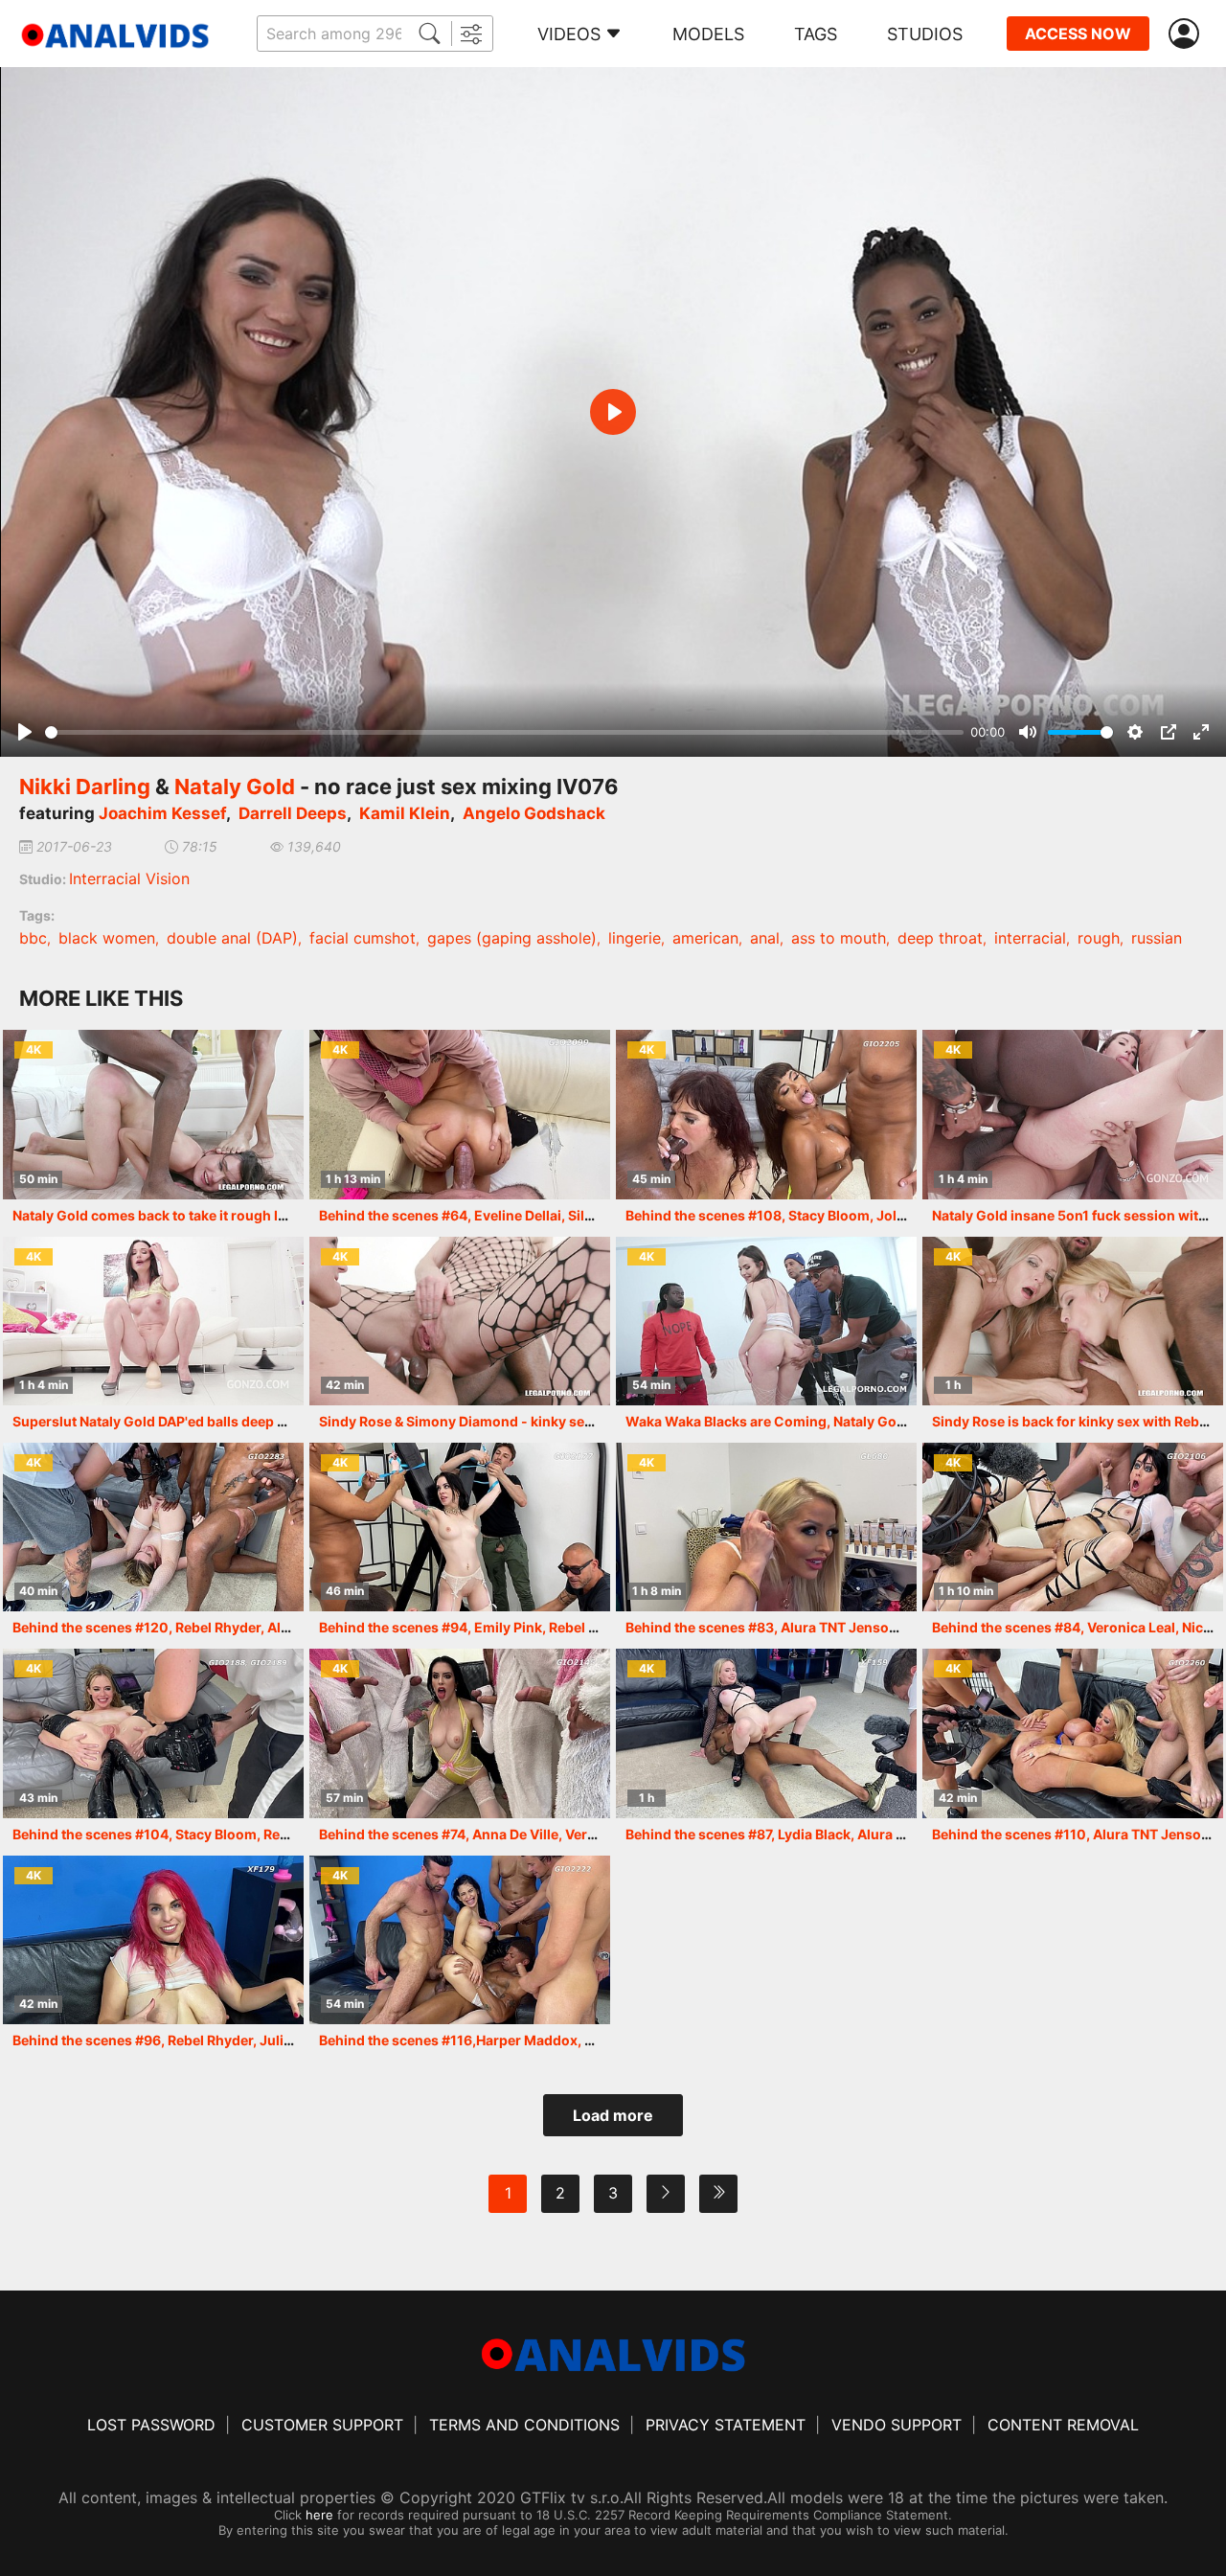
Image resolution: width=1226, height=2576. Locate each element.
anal (765, 938)
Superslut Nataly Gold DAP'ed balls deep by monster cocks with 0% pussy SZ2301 (279, 1421)
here (319, 2515)
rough (1099, 938)
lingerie (635, 938)
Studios (925, 34)
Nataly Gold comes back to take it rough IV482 (163, 1215)
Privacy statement (726, 2425)
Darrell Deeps (293, 813)
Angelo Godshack (534, 813)
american (705, 938)
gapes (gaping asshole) (512, 938)
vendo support (897, 2425)
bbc (33, 938)
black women (107, 938)
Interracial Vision (129, 878)
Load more (613, 2115)
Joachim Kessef (162, 813)
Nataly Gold (235, 786)
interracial (1030, 938)
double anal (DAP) (232, 938)
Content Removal (1063, 2425)
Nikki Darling (85, 786)
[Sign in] (1188, 34)
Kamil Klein (405, 813)
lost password (151, 2425)
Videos (569, 34)
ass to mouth (839, 938)
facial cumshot (363, 938)
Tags (816, 34)
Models (708, 34)
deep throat (940, 938)
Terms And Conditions (524, 2425)
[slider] (504, 732)
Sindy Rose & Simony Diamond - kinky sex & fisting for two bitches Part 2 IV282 (576, 1421)
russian (1157, 938)
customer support (322, 2425)
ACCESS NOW (1078, 34)
